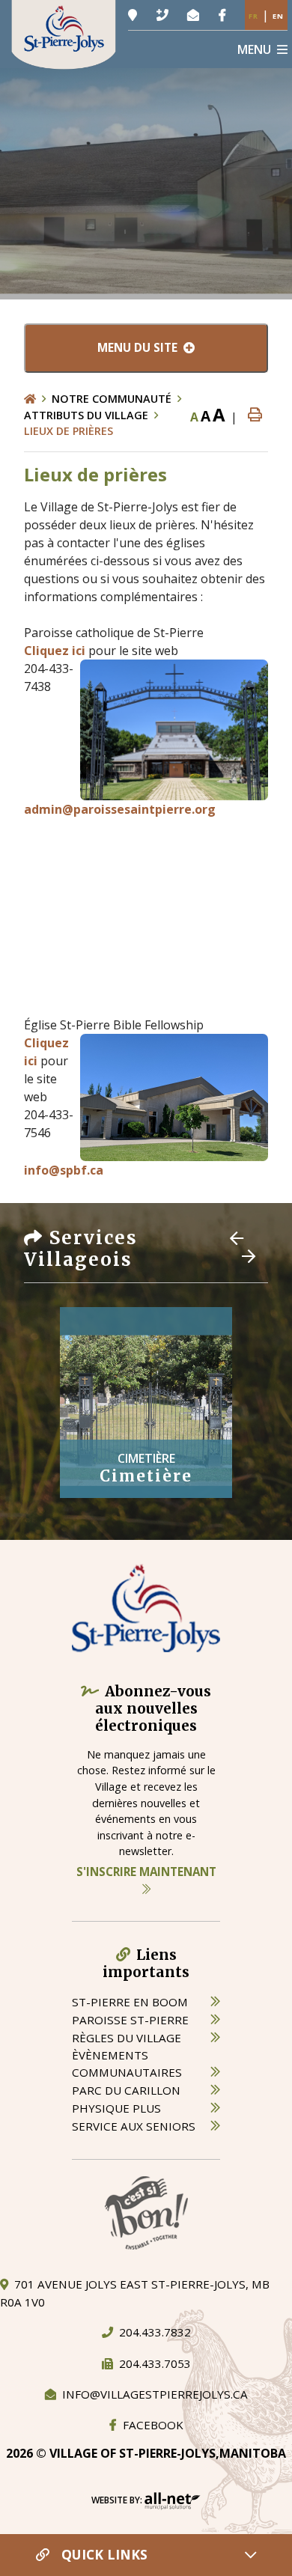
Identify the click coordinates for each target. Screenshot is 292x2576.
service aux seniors (134, 2126)
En (278, 16)
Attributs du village (86, 415)
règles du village (127, 2038)
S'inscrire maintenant (146, 1872)
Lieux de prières (69, 431)
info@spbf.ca (64, 1170)
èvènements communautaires (127, 2064)
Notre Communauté (112, 399)
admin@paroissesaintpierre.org (120, 809)
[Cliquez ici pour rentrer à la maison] (38, 399)
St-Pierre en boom (130, 2002)
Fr (253, 16)
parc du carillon (126, 2090)
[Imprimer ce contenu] (255, 415)
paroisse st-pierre (130, 2020)
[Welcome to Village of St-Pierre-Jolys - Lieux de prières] (64, 33)
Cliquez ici (55, 651)
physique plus (116, 2108)
